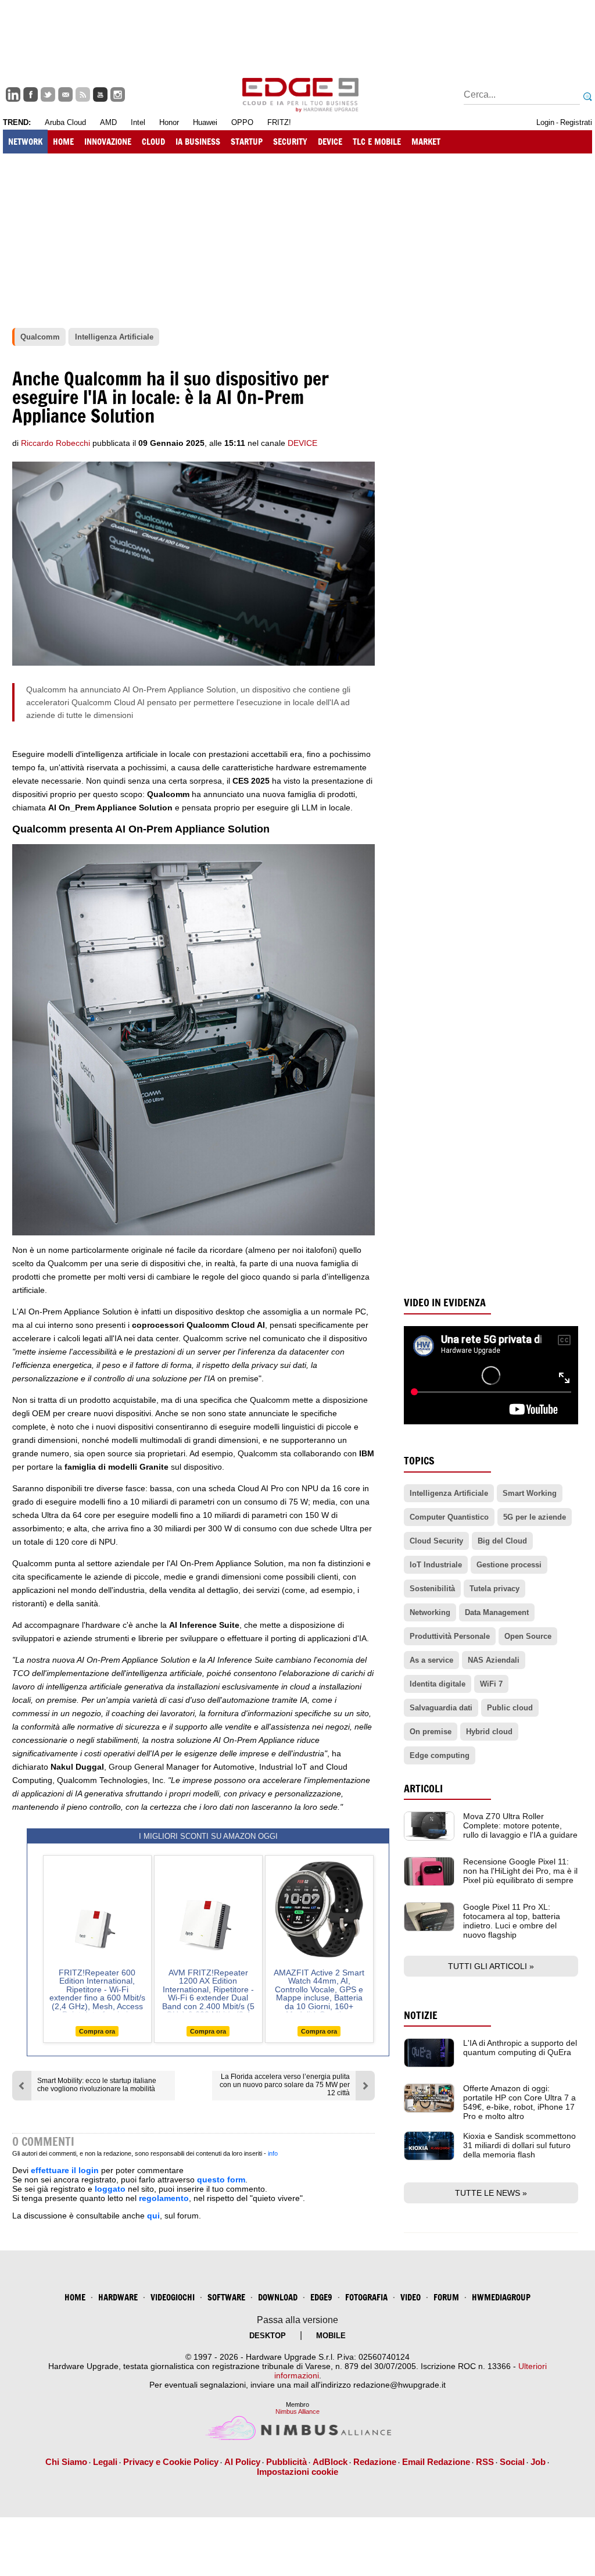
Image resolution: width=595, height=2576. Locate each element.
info (273, 2153)
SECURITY (290, 142)
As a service (431, 1660)
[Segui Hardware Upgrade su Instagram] (118, 94)
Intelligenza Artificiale (449, 1493)
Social (512, 2462)
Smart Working (530, 1493)
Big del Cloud (502, 1541)
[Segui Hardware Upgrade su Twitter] (48, 94)
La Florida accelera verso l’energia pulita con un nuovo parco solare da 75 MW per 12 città (285, 2085)
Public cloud (510, 1708)
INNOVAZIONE (108, 142)
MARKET (426, 142)
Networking (430, 1612)
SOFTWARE (226, 2297)
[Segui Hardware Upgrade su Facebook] (31, 94)
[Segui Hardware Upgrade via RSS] (83, 94)
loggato (110, 2189)
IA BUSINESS (198, 142)
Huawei (205, 122)
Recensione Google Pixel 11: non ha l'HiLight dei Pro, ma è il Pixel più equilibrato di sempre (520, 1871)
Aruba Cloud (65, 122)
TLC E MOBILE (377, 142)
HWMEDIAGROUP (501, 2297)
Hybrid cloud (489, 1732)
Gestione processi (509, 1565)
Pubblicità (286, 2462)
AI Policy (242, 2462)
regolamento (164, 2198)
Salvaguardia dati (441, 1708)
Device (302, 443)
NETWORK (25, 142)
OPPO (242, 122)
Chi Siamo (66, 2462)
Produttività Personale (450, 1636)
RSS (485, 2462)
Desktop (268, 2336)
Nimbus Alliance (297, 2411)
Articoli (423, 1789)
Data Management (497, 1612)
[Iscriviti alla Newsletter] (65, 94)
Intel (138, 122)
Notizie (421, 2015)
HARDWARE (118, 2297)
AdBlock (330, 2462)
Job (538, 2462)
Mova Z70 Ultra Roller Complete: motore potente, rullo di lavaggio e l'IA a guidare (520, 1825)
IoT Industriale (436, 1565)
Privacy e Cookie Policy (171, 2462)
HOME (63, 142)
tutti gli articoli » (491, 1966)
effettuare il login (65, 2170)
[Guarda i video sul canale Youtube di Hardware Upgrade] (100, 94)
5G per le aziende (535, 1517)
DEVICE (330, 142)
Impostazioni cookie (297, 2472)
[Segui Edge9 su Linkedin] (13, 94)
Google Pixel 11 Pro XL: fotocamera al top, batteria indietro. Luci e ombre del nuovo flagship (512, 1921)
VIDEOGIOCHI (173, 2297)
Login (545, 122)
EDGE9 (321, 2297)
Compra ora (97, 2031)
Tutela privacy (494, 1589)
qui (153, 2216)
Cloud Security (436, 1541)
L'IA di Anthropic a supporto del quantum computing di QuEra (520, 2048)
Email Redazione (436, 2462)
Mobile (331, 2336)
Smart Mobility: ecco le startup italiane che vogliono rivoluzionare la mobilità (97, 2085)
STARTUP (247, 142)
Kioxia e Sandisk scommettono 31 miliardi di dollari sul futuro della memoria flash (519, 2145)
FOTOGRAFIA (366, 2297)
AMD (108, 122)
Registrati (576, 122)
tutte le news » (491, 2193)
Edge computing (440, 1755)
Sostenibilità (432, 1589)
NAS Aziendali (494, 1660)
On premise (431, 1732)
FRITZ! (279, 122)
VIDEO (411, 2297)
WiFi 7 (491, 1684)
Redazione (375, 2462)
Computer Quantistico (449, 1517)
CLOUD (153, 142)
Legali (105, 2462)
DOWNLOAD (278, 2297)
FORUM (446, 2297)
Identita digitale (438, 1684)
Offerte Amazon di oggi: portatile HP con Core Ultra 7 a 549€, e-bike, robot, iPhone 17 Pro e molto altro (519, 2102)
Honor (169, 122)
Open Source (528, 1636)
